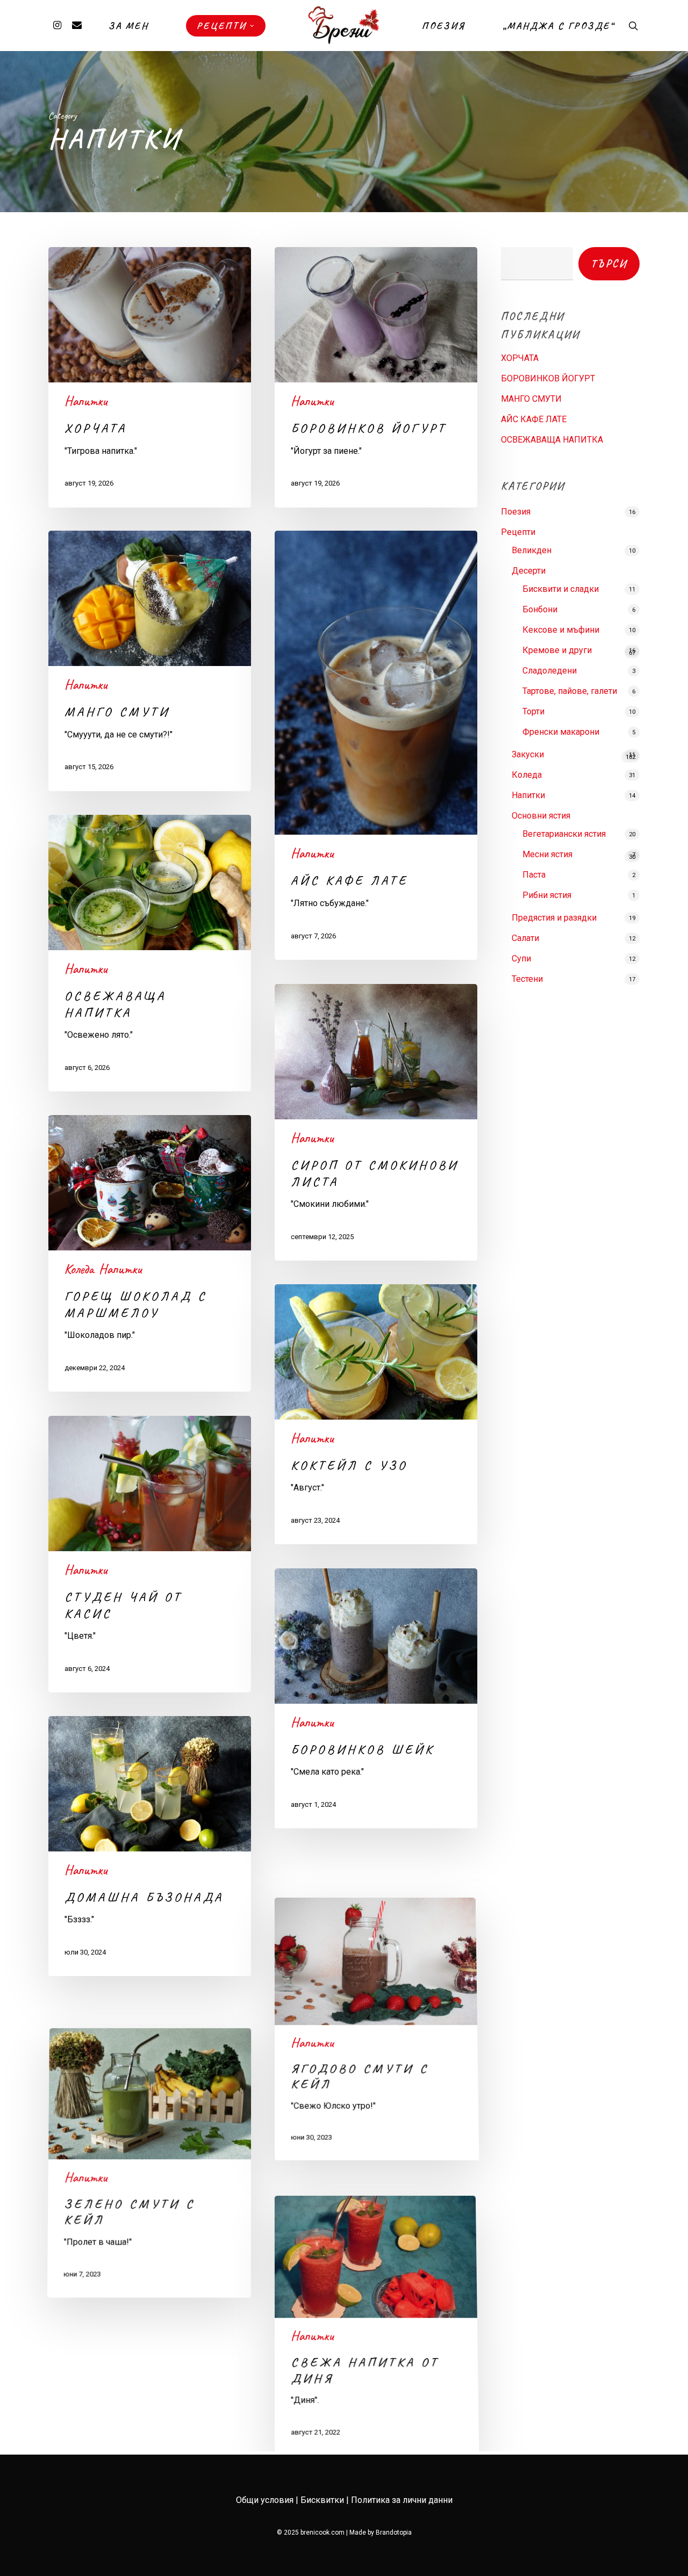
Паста (534, 875)
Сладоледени (550, 671)
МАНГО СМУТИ (531, 399)
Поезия (516, 512)
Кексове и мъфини (561, 630)
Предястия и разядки (554, 918)
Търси (609, 263)
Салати (525, 938)
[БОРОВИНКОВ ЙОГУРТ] (376, 377)
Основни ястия (541, 816)
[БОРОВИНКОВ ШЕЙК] (376, 1698)
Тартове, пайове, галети (570, 691)
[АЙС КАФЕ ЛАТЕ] (376, 745)
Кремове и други (557, 650)
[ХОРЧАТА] (150, 377)
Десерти (529, 571)
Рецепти (518, 532)
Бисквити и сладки (561, 589)
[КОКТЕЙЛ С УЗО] (376, 1414)
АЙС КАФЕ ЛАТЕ (534, 419)
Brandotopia (394, 2532)
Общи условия (265, 2500)
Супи (521, 958)
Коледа (79, 1269)
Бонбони (540, 609)
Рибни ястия (547, 895)
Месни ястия (547, 854)
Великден (532, 550)
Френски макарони (561, 732)
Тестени (527, 979)
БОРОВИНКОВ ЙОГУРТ (548, 378)
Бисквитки (322, 2500)
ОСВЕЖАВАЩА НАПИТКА (552, 440)
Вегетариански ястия (564, 834)
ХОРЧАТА (520, 358)
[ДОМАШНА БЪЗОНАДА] (150, 1846)
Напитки (86, 401)
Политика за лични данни (402, 2500)
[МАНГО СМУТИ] (150, 661)
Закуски (528, 754)
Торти (533, 711)
